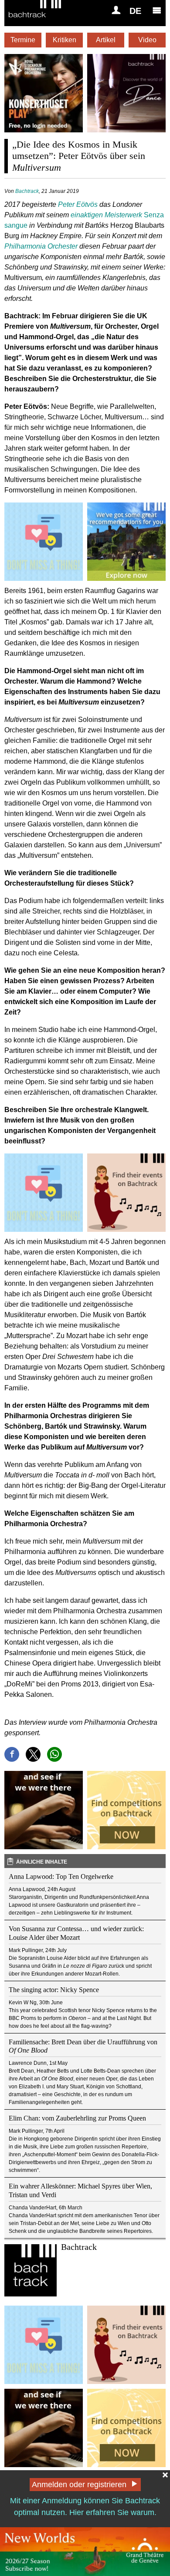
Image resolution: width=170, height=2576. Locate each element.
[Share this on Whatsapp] (54, 1754)
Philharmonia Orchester (41, 246)
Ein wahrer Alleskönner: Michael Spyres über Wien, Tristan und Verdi (80, 2190)
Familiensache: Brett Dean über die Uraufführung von (83, 2046)
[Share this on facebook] (12, 1754)
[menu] (157, 10)
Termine (23, 40)
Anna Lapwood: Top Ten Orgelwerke (61, 1876)
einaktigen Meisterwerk (107, 215)
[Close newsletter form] (165, 2475)
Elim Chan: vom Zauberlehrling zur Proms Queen (77, 2118)
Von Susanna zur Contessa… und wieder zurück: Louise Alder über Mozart (76, 1933)
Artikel (106, 40)
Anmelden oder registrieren (79, 2485)
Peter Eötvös (78, 204)
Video (147, 40)
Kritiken (65, 40)
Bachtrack (27, 191)
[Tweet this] (33, 1754)
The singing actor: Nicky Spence (54, 1990)
